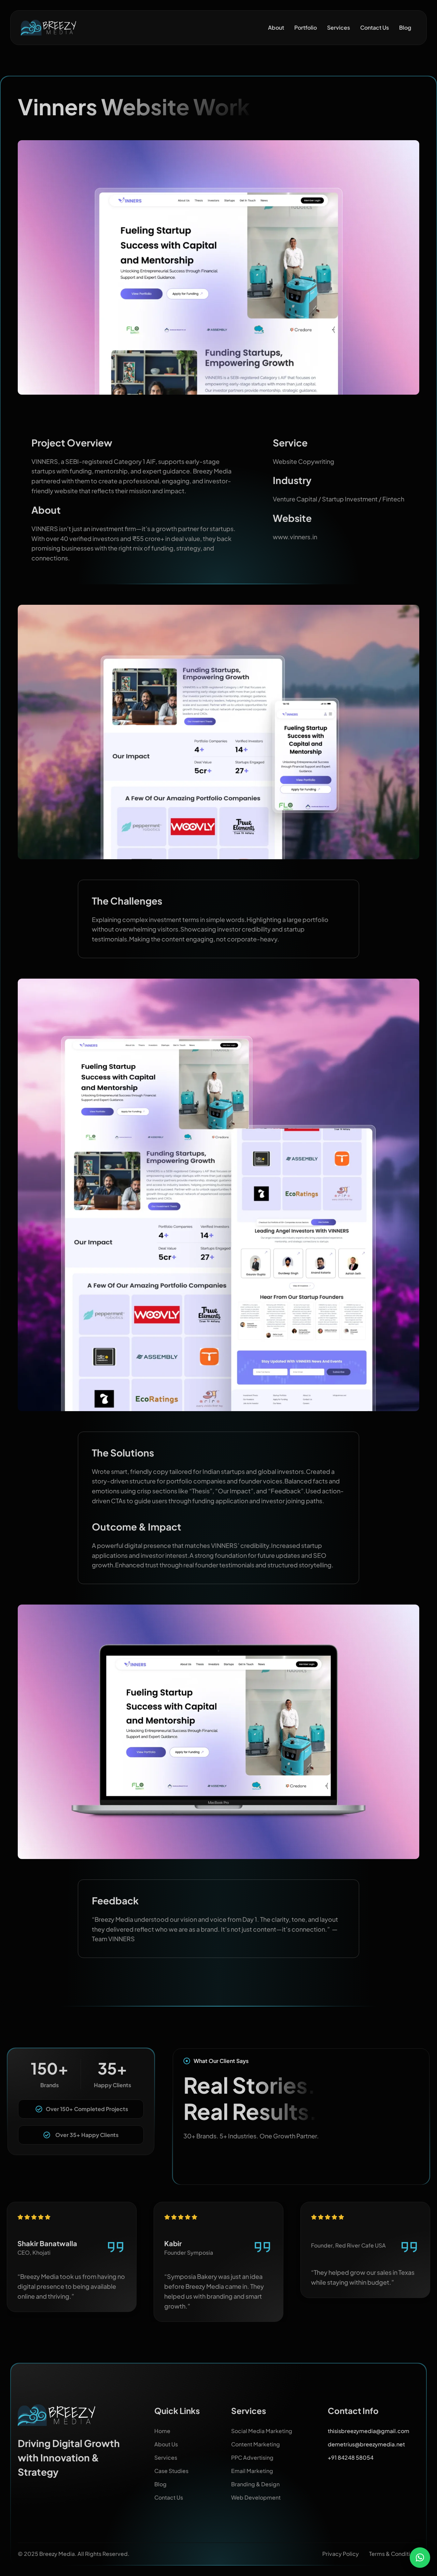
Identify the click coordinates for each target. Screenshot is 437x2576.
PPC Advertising (252, 2457)
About (276, 27)
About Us (166, 2444)
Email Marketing (252, 2471)
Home (162, 2431)
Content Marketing (256, 2444)
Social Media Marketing (262, 2431)
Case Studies (171, 2471)
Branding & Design (255, 2484)
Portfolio (306, 27)
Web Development (256, 2497)
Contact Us (375, 27)
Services (339, 27)
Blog (405, 27)
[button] (420, 2558)
